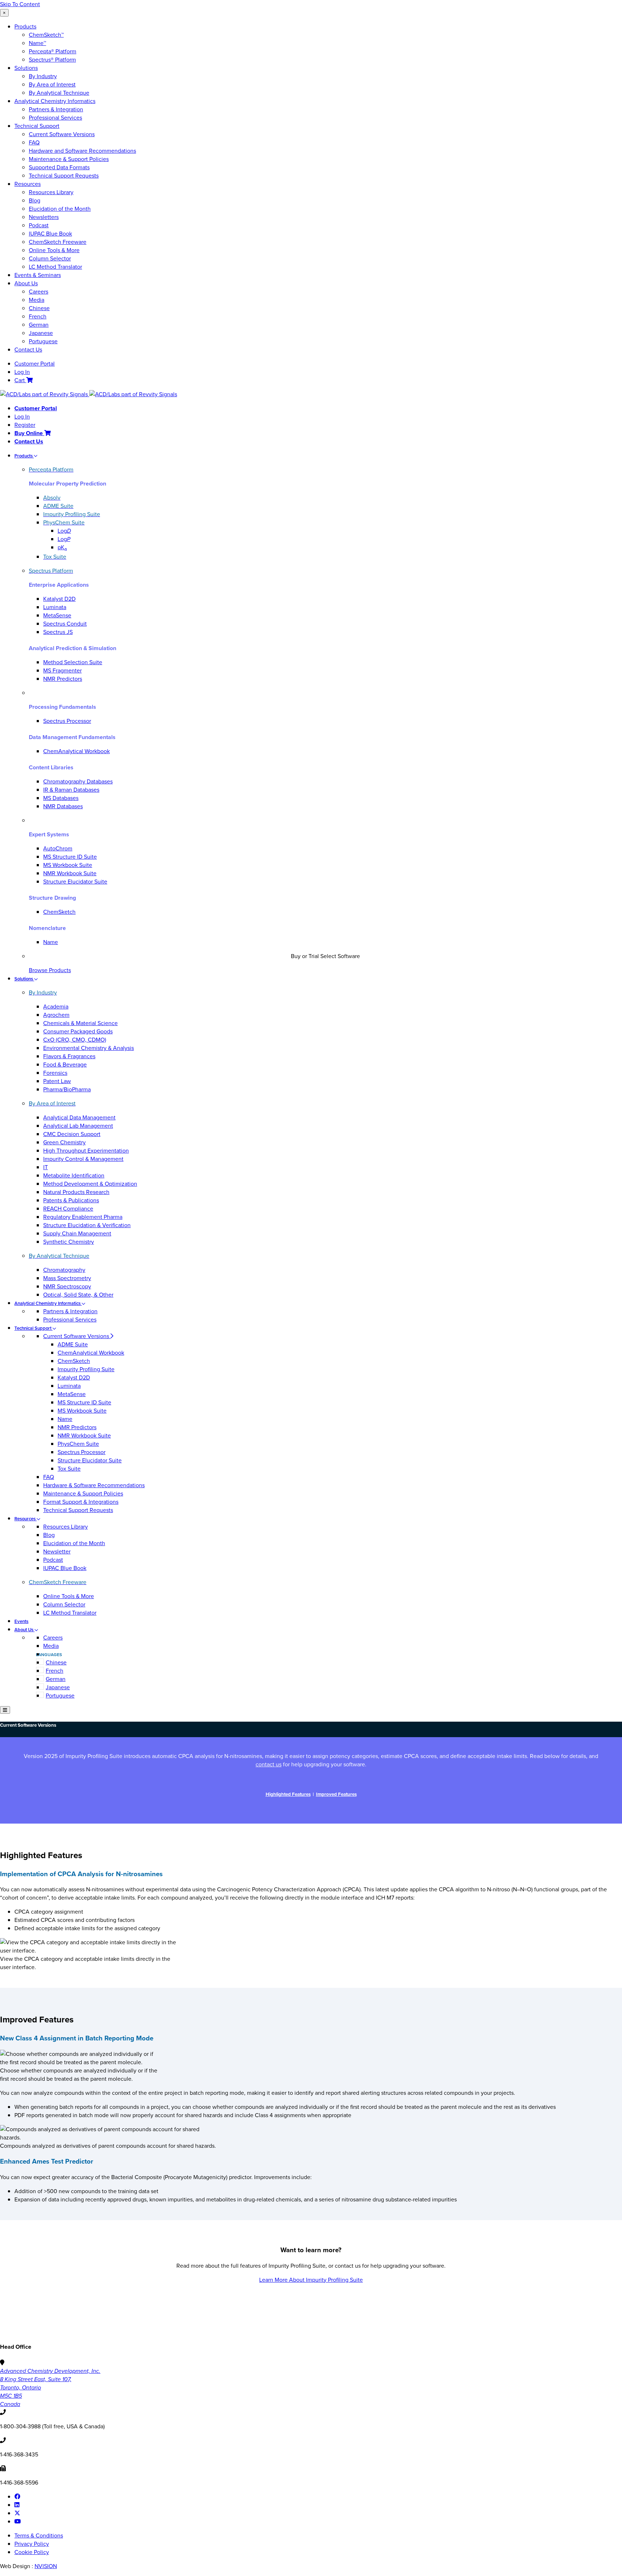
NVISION (46, 2566)
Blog (35, 200)
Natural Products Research (76, 1192)
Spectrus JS (58, 632)
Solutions (26, 68)
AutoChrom (58, 848)
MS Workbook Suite (68, 865)
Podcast (39, 225)
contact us (269, 1764)
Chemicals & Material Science (80, 1023)
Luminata (55, 607)
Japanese (41, 333)
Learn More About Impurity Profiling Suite (311, 2280)
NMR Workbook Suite (70, 873)
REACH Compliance (68, 1209)
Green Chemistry (64, 1142)
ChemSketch (59, 912)
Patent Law (57, 1081)
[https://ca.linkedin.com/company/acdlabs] (17, 2505)
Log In (22, 372)
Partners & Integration (56, 109)
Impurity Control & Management (83, 1159)
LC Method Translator (55, 267)
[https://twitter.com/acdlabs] (17, 2513)
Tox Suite (69, 1469)
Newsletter (57, 1551)
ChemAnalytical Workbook (76, 751)
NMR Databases (63, 806)
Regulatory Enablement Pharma (83, 1217)
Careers (39, 292)
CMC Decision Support (72, 1134)
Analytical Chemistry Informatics (55, 101)
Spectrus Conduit (65, 624)
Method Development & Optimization (90, 1184)
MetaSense (57, 615)
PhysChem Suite (78, 1444)
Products (25, 26)
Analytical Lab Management (78, 1126)
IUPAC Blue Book (50, 234)
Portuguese (43, 341)
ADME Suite (73, 1344)
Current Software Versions (62, 134)
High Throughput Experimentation (86, 1151)
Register (25, 425)
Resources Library (51, 192)
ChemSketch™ (46, 35)
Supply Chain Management (77, 1233)
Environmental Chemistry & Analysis (89, 1048)
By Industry (43, 76)
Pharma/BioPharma (67, 1089)
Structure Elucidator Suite (75, 882)
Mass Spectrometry (67, 1278)
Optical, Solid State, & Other (78, 1295)
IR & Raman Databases (71, 790)
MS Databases (61, 798)
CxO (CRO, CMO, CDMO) (75, 1040)
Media (37, 300)
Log (64, 531)
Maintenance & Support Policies (69, 159)
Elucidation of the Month (60, 209)
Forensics (55, 1073)
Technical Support (37, 126)
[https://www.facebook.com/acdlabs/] (17, 2497)
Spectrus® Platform (52, 60)
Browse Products (50, 970)
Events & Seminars (38, 275)
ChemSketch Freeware (58, 242)
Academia (56, 1007)
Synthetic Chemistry (69, 1242)
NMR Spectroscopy (67, 1286)
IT (46, 1167)
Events (21, 1621)
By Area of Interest (52, 84)
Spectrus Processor (67, 721)
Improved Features (336, 1794)
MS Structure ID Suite (70, 857)
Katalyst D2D (59, 599)
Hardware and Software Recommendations (82, 151)
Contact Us (28, 350)
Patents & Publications (71, 1200)
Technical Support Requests (64, 176)
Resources (28, 184)
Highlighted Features (288, 1794)
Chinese (39, 308)
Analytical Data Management (79, 1117)
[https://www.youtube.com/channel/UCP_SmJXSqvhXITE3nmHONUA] (18, 2521)
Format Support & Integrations (81, 1502)
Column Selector (50, 258)
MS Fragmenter (62, 670)
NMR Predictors (63, 679)
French (38, 316)
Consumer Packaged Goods (78, 1031)
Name (51, 942)
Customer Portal (35, 364)
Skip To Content (20, 4)
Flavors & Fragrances (69, 1056)
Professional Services (55, 118)
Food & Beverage (65, 1065)
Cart (20, 380)
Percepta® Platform (53, 51)
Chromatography (64, 1270)
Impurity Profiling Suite (86, 1369)
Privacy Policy (32, 2544)
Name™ (37, 43)
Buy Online (29, 433)
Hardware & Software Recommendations (94, 1485)
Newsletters (44, 217)
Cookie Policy (32, 2552)
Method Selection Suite (73, 662)
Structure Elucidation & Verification (87, 1225)
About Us (26, 283)
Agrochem (56, 1015)
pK (62, 547)
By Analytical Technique (59, 93)
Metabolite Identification (74, 1175)
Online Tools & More (54, 250)
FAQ (34, 142)
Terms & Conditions (39, 2535)
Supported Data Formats (59, 167)
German (39, 325)
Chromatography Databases (78, 781)
